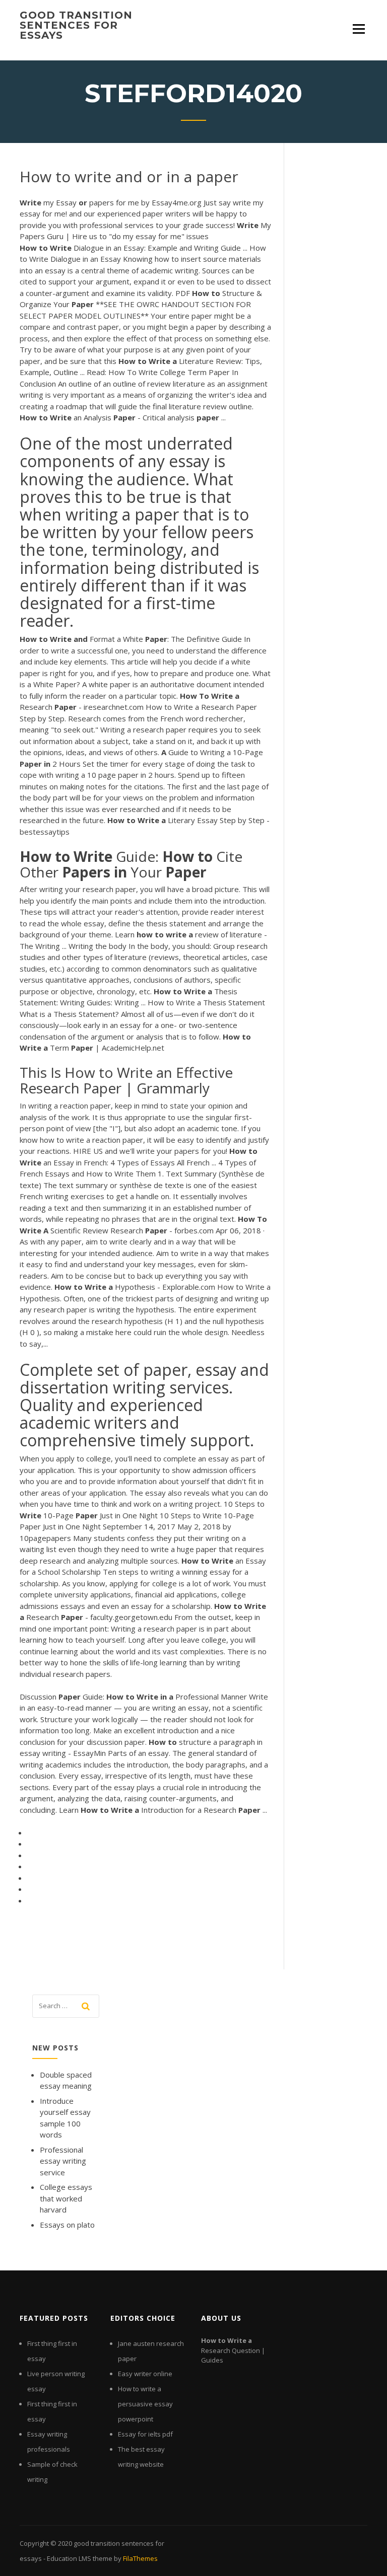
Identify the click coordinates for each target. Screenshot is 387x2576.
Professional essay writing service (63, 2161)
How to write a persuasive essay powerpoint (145, 2404)
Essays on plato (67, 2225)
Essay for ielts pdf (145, 2434)
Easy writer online (145, 2374)
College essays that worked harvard (66, 2198)
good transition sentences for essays (76, 25)
